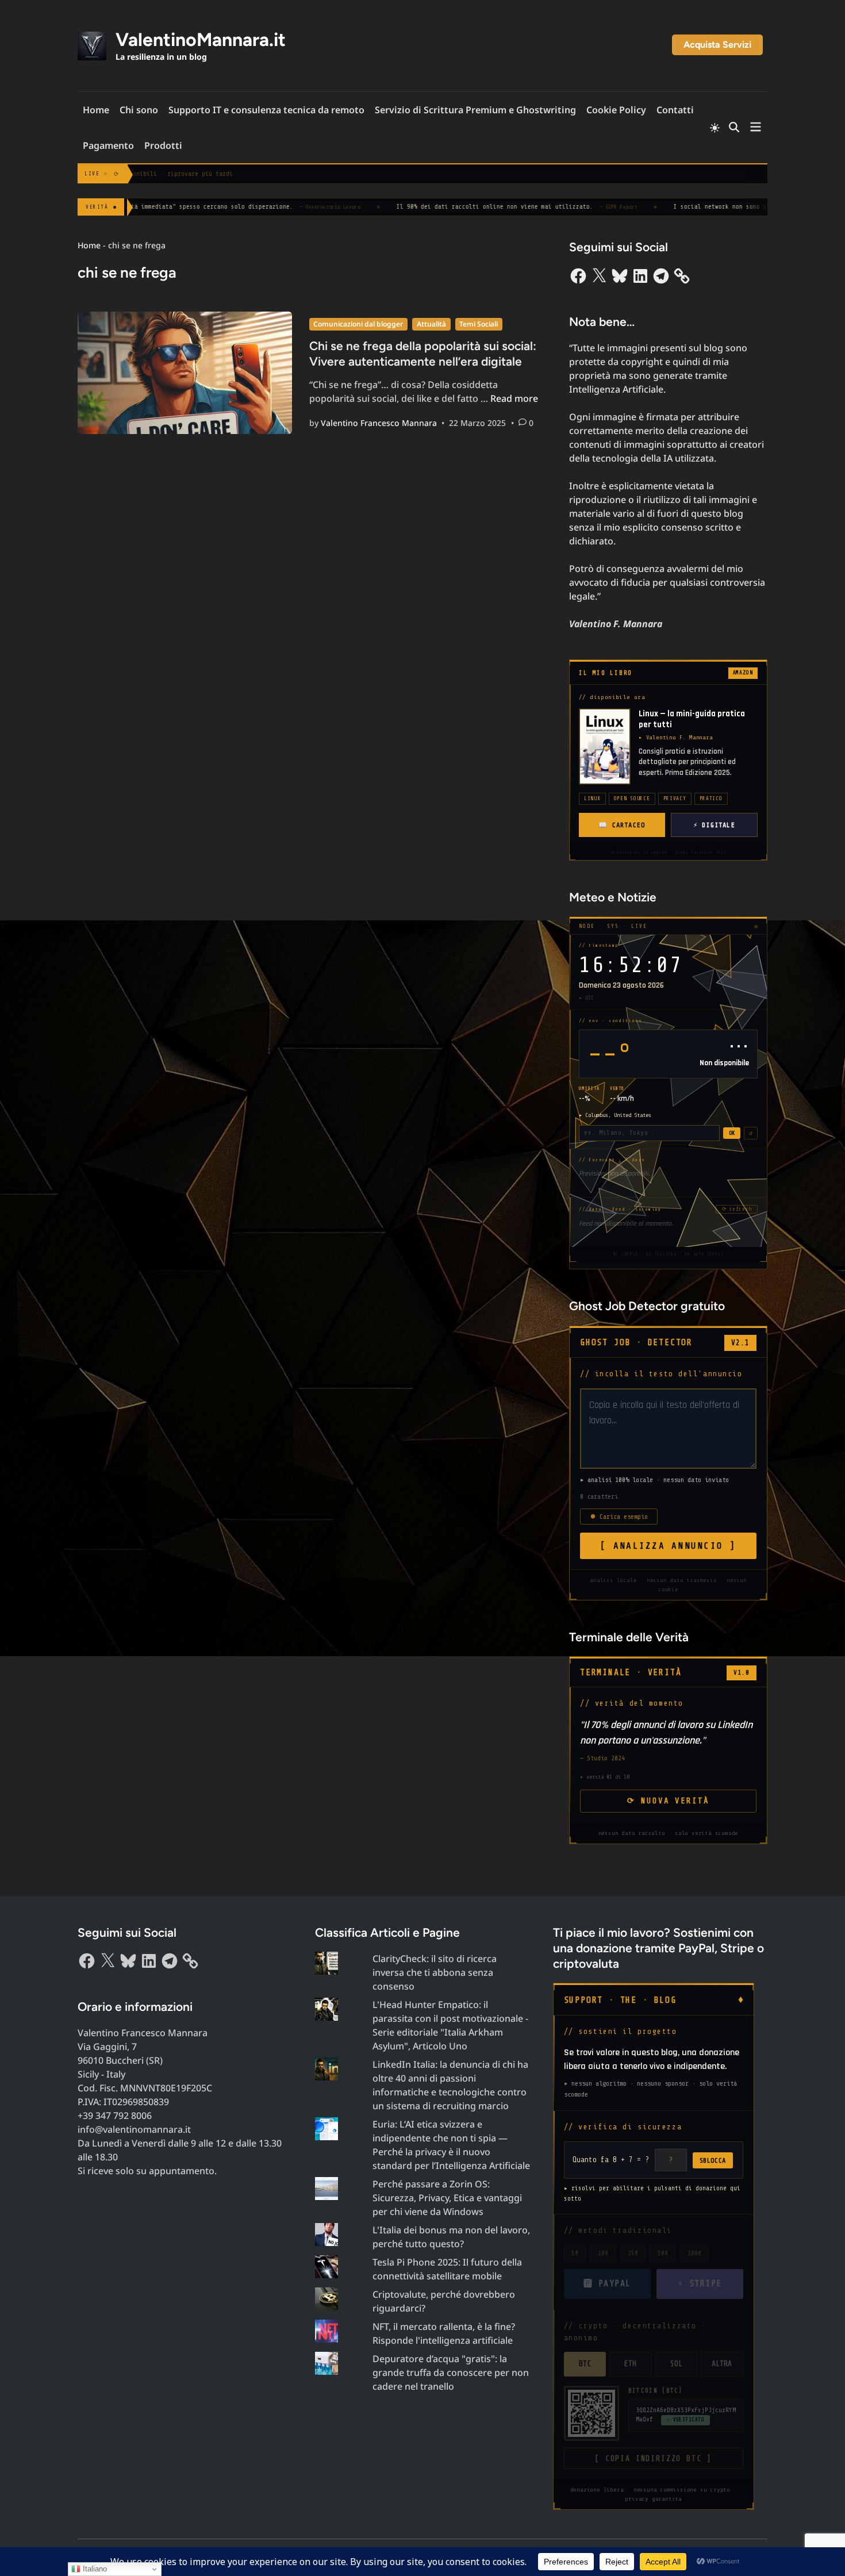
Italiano (94, 2569)
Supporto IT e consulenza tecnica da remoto (266, 110)
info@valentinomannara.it (134, 2129)
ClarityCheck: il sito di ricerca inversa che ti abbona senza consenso (435, 1972)
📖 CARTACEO (622, 825)
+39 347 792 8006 (115, 2116)
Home (96, 110)
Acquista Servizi (717, 45)
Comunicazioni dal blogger (358, 324)
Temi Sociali (479, 324)
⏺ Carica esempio (619, 1517)
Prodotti (163, 145)
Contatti (675, 110)
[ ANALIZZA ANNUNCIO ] (668, 1546)
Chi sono (139, 110)
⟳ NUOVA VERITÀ (668, 1801)
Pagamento (108, 145)
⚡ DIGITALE (714, 825)
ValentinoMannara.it (201, 40)
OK (732, 1133)
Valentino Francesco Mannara (379, 423)
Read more (514, 398)
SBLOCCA (713, 2160)
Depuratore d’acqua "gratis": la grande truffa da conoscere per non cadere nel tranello (451, 2372)
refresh (737, 1209)
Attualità (431, 324)
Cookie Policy (616, 110)
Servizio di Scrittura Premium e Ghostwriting (475, 110)
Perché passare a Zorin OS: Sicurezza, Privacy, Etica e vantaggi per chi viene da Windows (447, 2198)
